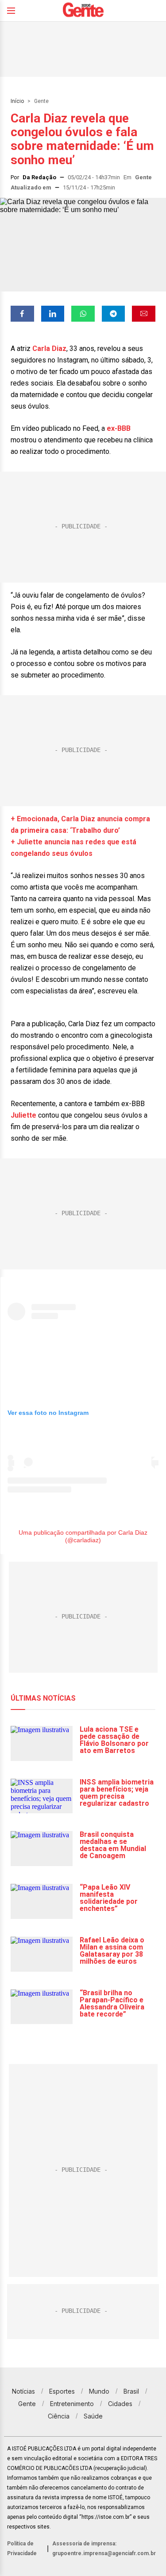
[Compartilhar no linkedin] (53, 314)
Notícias (23, 2391)
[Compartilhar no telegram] (114, 314)
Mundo (99, 2391)
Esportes (62, 2391)
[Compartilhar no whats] (83, 314)
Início (17, 101)
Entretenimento (72, 2404)
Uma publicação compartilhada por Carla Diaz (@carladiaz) (83, 1536)
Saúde (93, 2416)
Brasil (131, 2391)
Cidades (120, 2404)
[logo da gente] (83, 11)
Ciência (59, 2416)
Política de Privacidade (22, 2548)
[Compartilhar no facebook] (22, 314)
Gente (41, 101)
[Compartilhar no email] (144, 314)
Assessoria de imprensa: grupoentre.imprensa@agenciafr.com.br (104, 2548)
